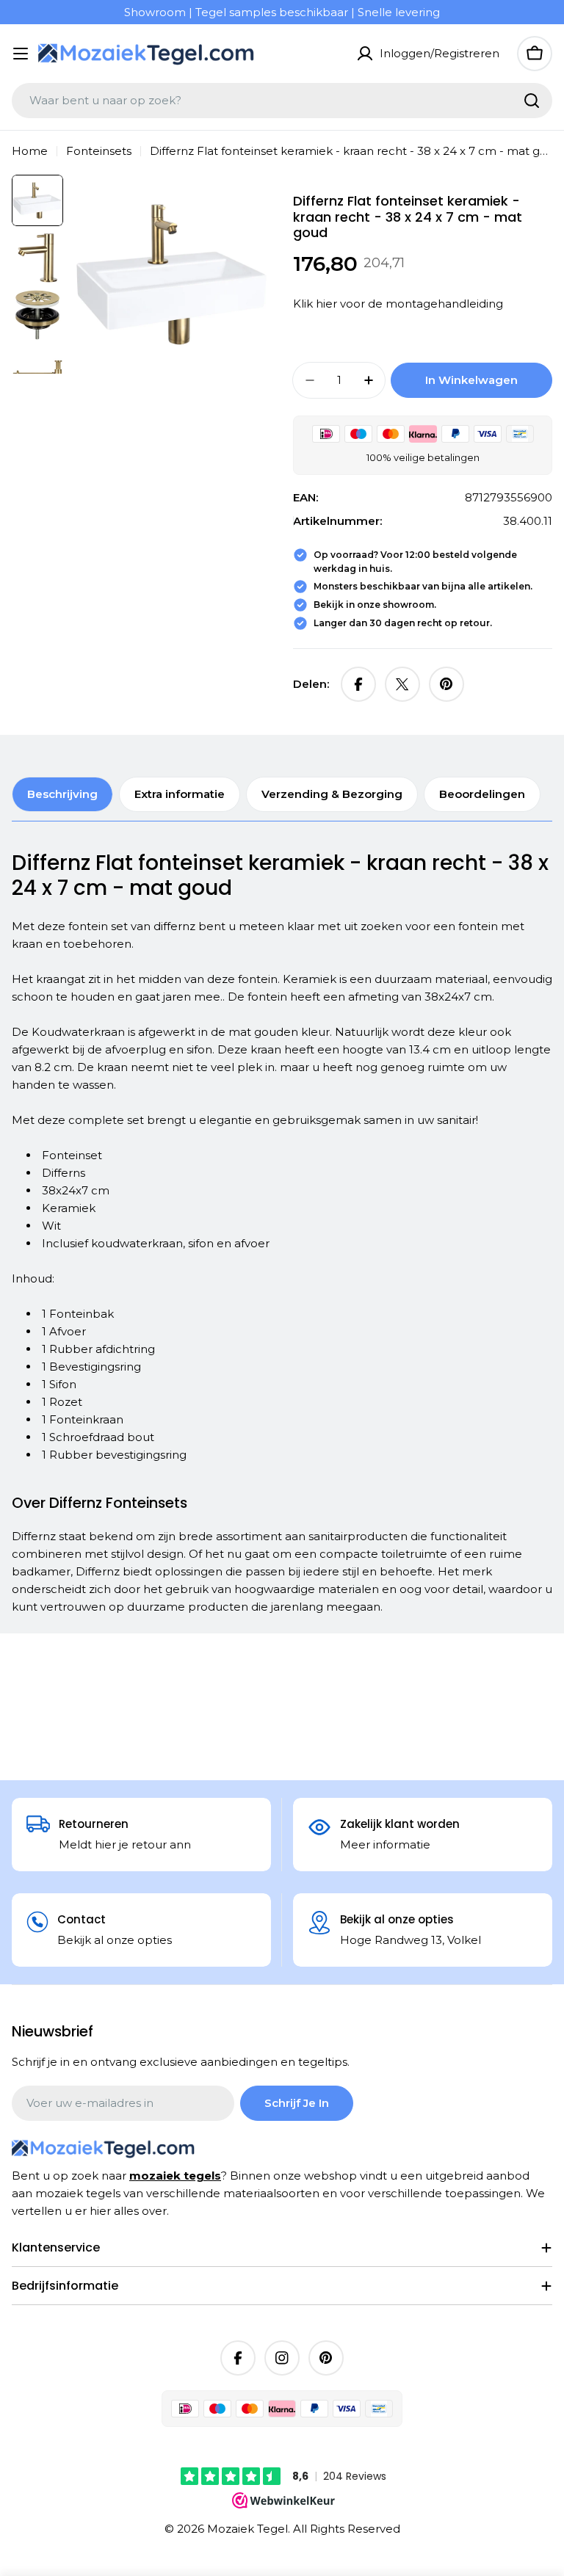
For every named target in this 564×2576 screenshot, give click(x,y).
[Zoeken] (532, 101)
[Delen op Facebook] (358, 684)
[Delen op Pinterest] (446, 684)
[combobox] (282, 101)
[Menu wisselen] (21, 54)
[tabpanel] (282, 1233)
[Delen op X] (402, 684)
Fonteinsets (99, 151)
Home (30, 151)
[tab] (62, 794)
